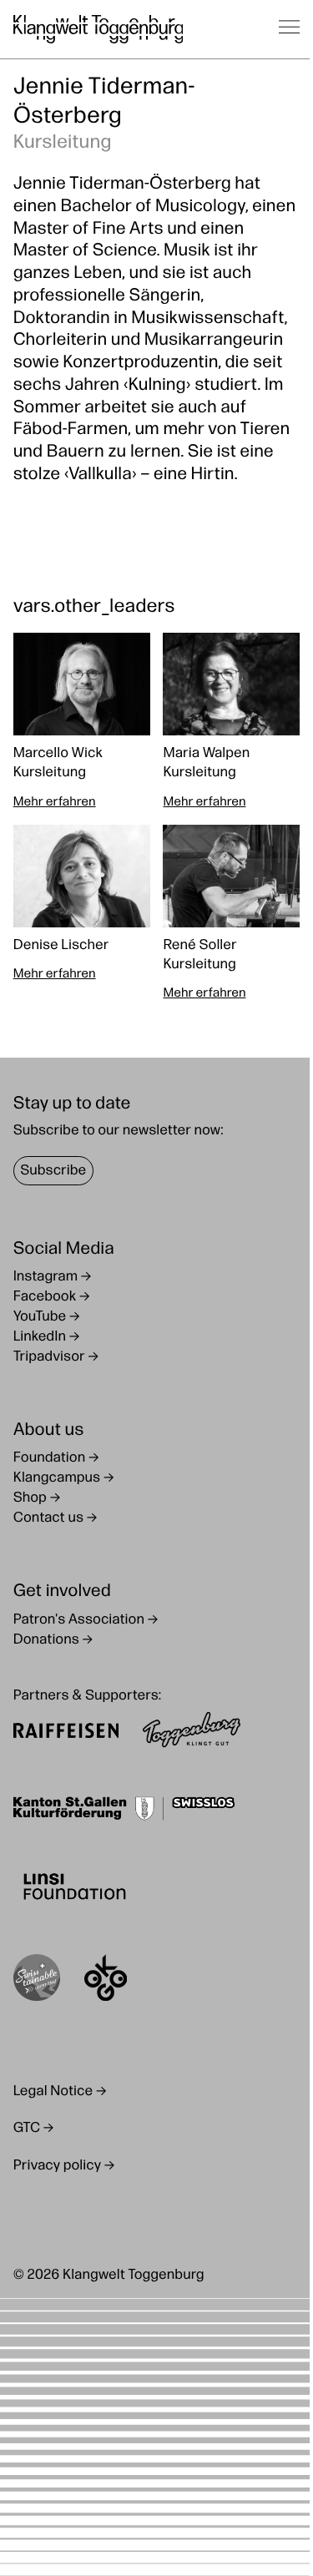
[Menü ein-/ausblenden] (290, 29)
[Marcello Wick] (82, 722)
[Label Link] (37, 1981)
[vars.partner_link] (66, 1733)
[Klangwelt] (98, 29)
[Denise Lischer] (82, 914)
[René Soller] (231, 914)
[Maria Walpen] (231, 722)
